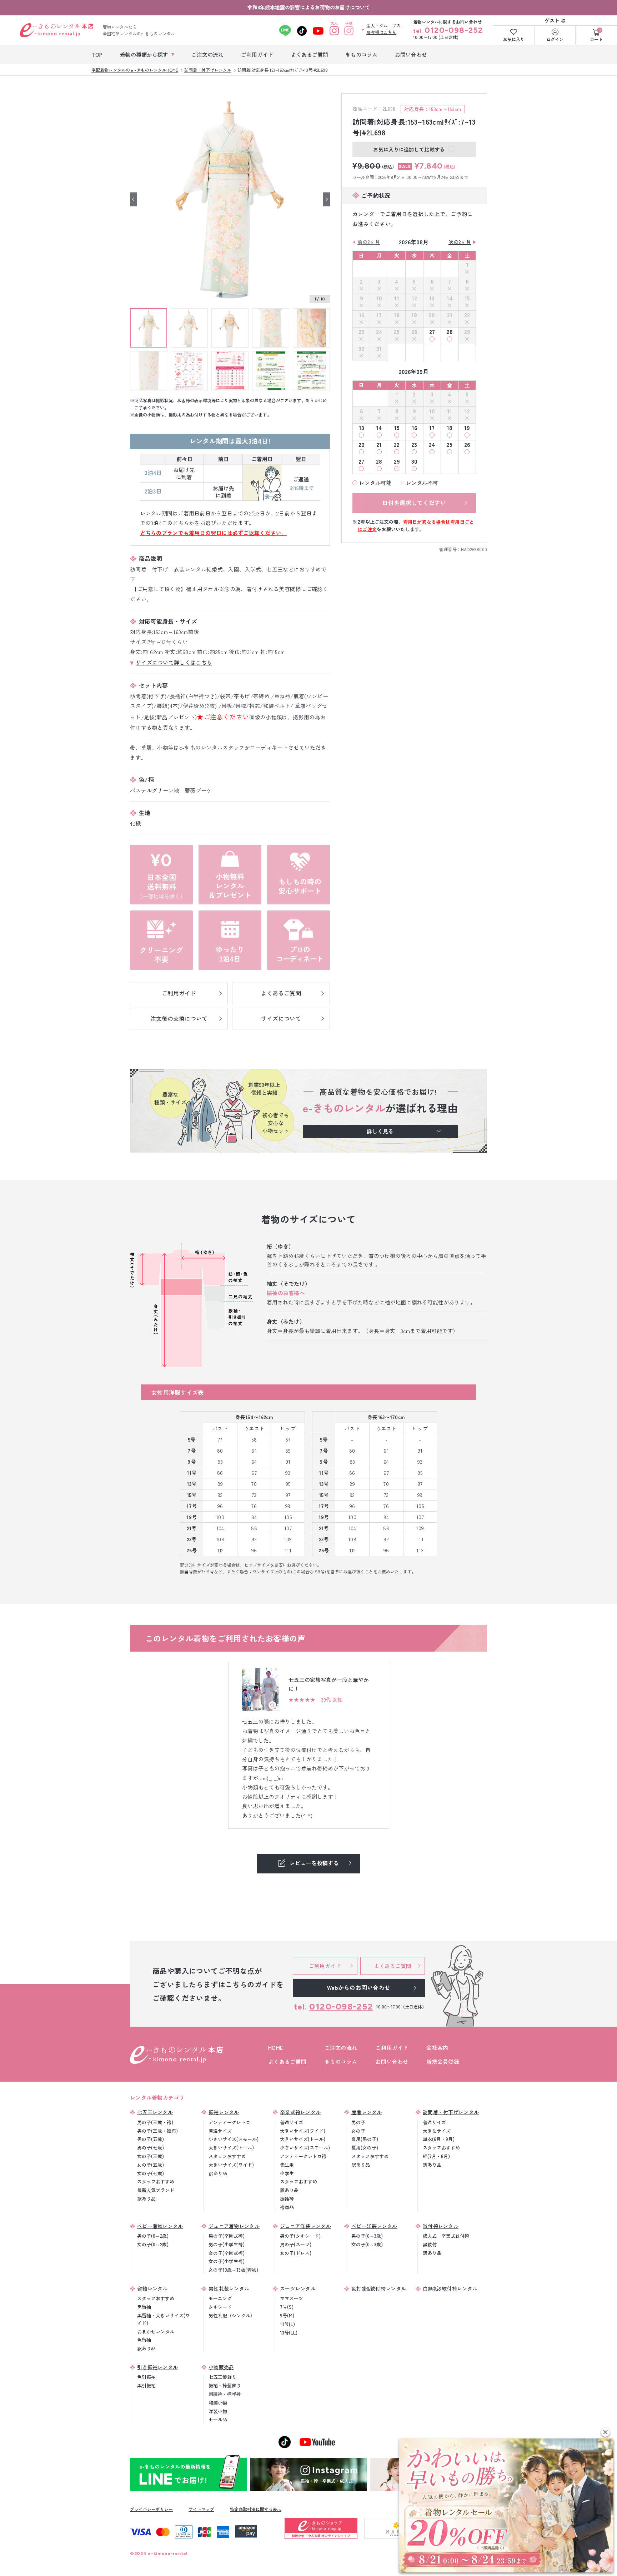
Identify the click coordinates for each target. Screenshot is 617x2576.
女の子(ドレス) (296, 2253)
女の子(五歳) (151, 2165)
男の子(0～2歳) (153, 2236)
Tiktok (302, 31)
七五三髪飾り (222, 2377)
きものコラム (341, 2061)
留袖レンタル (152, 2288)
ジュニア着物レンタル (234, 2226)
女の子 (358, 2131)
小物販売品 (221, 2367)
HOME (275, 2048)
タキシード (220, 2307)
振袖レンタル (224, 2112)
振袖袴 (287, 2199)
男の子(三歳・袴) (155, 2122)
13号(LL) (289, 2333)
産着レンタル (367, 2112)
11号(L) (287, 2324)
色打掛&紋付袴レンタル (379, 2288)
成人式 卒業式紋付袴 (446, 2236)
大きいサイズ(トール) (231, 2148)
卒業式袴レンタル (300, 2112)
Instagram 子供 (349, 31)
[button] (605, 2432)
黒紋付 (430, 2244)
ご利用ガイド (392, 2048)
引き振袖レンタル (157, 2367)
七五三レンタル (155, 2112)
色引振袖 (146, 2377)
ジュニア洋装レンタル (305, 2226)
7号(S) (287, 2307)
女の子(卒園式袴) (227, 2253)
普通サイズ (220, 2131)
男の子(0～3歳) (367, 2236)
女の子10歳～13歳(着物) (233, 2270)
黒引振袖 (146, 2385)
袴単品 (287, 2207)
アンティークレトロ (229, 2122)
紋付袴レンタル (441, 2226)
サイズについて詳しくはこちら (174, 662)
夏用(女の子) (365, 2148)
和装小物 (218, 2403)
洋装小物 (218, 2411)
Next (326, 199)
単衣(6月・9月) (439, 2139)
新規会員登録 (443, 2061)
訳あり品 (146, 2199)
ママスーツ (292, 2298)
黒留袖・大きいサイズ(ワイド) (164, 2319)
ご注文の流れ (341, 2048)
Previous (134, 199)
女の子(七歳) (151, 2173)
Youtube (318, 31)
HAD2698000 (474, 549)
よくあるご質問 (287, 2061)
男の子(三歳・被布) (157, 2131)
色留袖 (144, 2340)
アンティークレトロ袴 (303, 2156)
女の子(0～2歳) (153, 2244)
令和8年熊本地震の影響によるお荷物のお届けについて (309, 7)
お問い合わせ (392, 2061)
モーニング (220, 2298)
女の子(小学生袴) (227, 2261)
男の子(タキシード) (300, 2236)
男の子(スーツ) (296, 2244)
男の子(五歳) (151, 2139)
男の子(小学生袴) (227, 2244)
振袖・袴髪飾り (225, 2385)
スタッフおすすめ (156, 2181)
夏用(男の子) (365, 2139)
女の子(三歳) (151, 2156)
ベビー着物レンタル (160, 2226)
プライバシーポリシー (151, 2509)
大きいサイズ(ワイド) (231, 2165)
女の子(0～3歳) (367, 2244)
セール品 (218, 2419)
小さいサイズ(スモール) (234, 2139)
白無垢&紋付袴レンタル (450, 2288)
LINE (285, 31)
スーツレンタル (298, 2288)
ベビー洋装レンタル (374, 2226)
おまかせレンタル (156, 2332)
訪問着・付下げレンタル (451, 2112)
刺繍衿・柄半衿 (225, 2394)
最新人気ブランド (156, 2190)
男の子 (358, 2122)
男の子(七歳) (151, 2148)
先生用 (287, 2165)
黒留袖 (144, 2307)
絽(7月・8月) (436, 2156)
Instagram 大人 (334, 31)
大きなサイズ (437, 2131)
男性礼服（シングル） (232, 2315)
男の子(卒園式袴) (227, 2236)
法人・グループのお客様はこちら (383, 29)
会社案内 (437, 2048)
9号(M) (287, 2315)
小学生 (287, 2173)
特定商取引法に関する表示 (256, 2509)
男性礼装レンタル (229, 2288)
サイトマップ (201, 2509)
